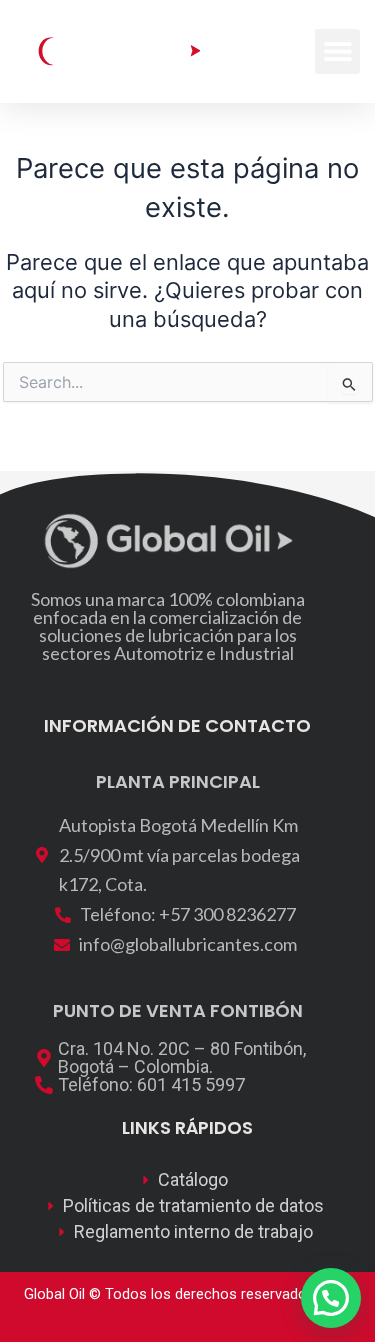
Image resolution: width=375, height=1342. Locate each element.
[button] (337, 51)
